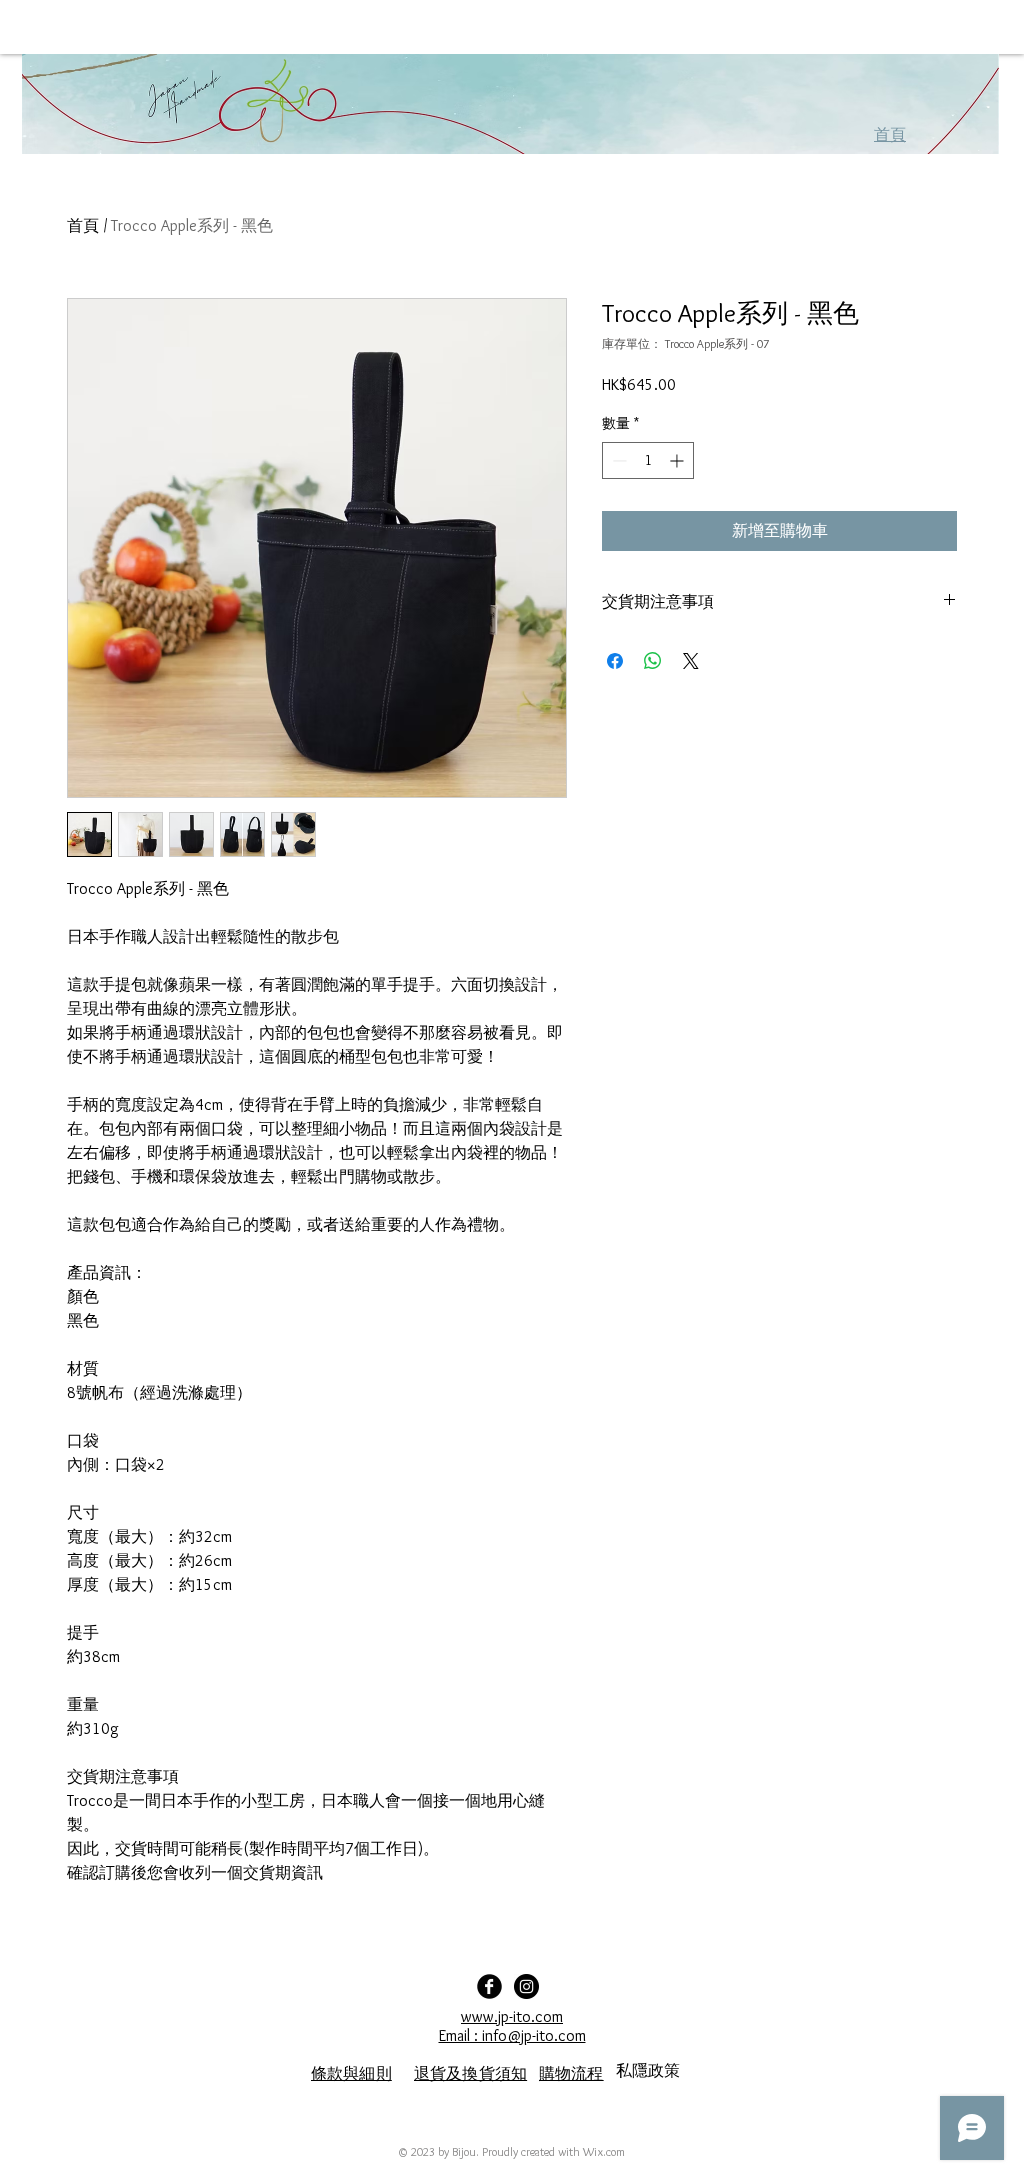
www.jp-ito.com (512, 2016)
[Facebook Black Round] (489, 1986)
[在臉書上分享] (615, 661)
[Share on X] (691, 661)
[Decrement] (617, 460)
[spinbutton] (648, 460)
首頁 (83, 225)
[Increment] (678, 460)
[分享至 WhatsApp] (653, 661)
